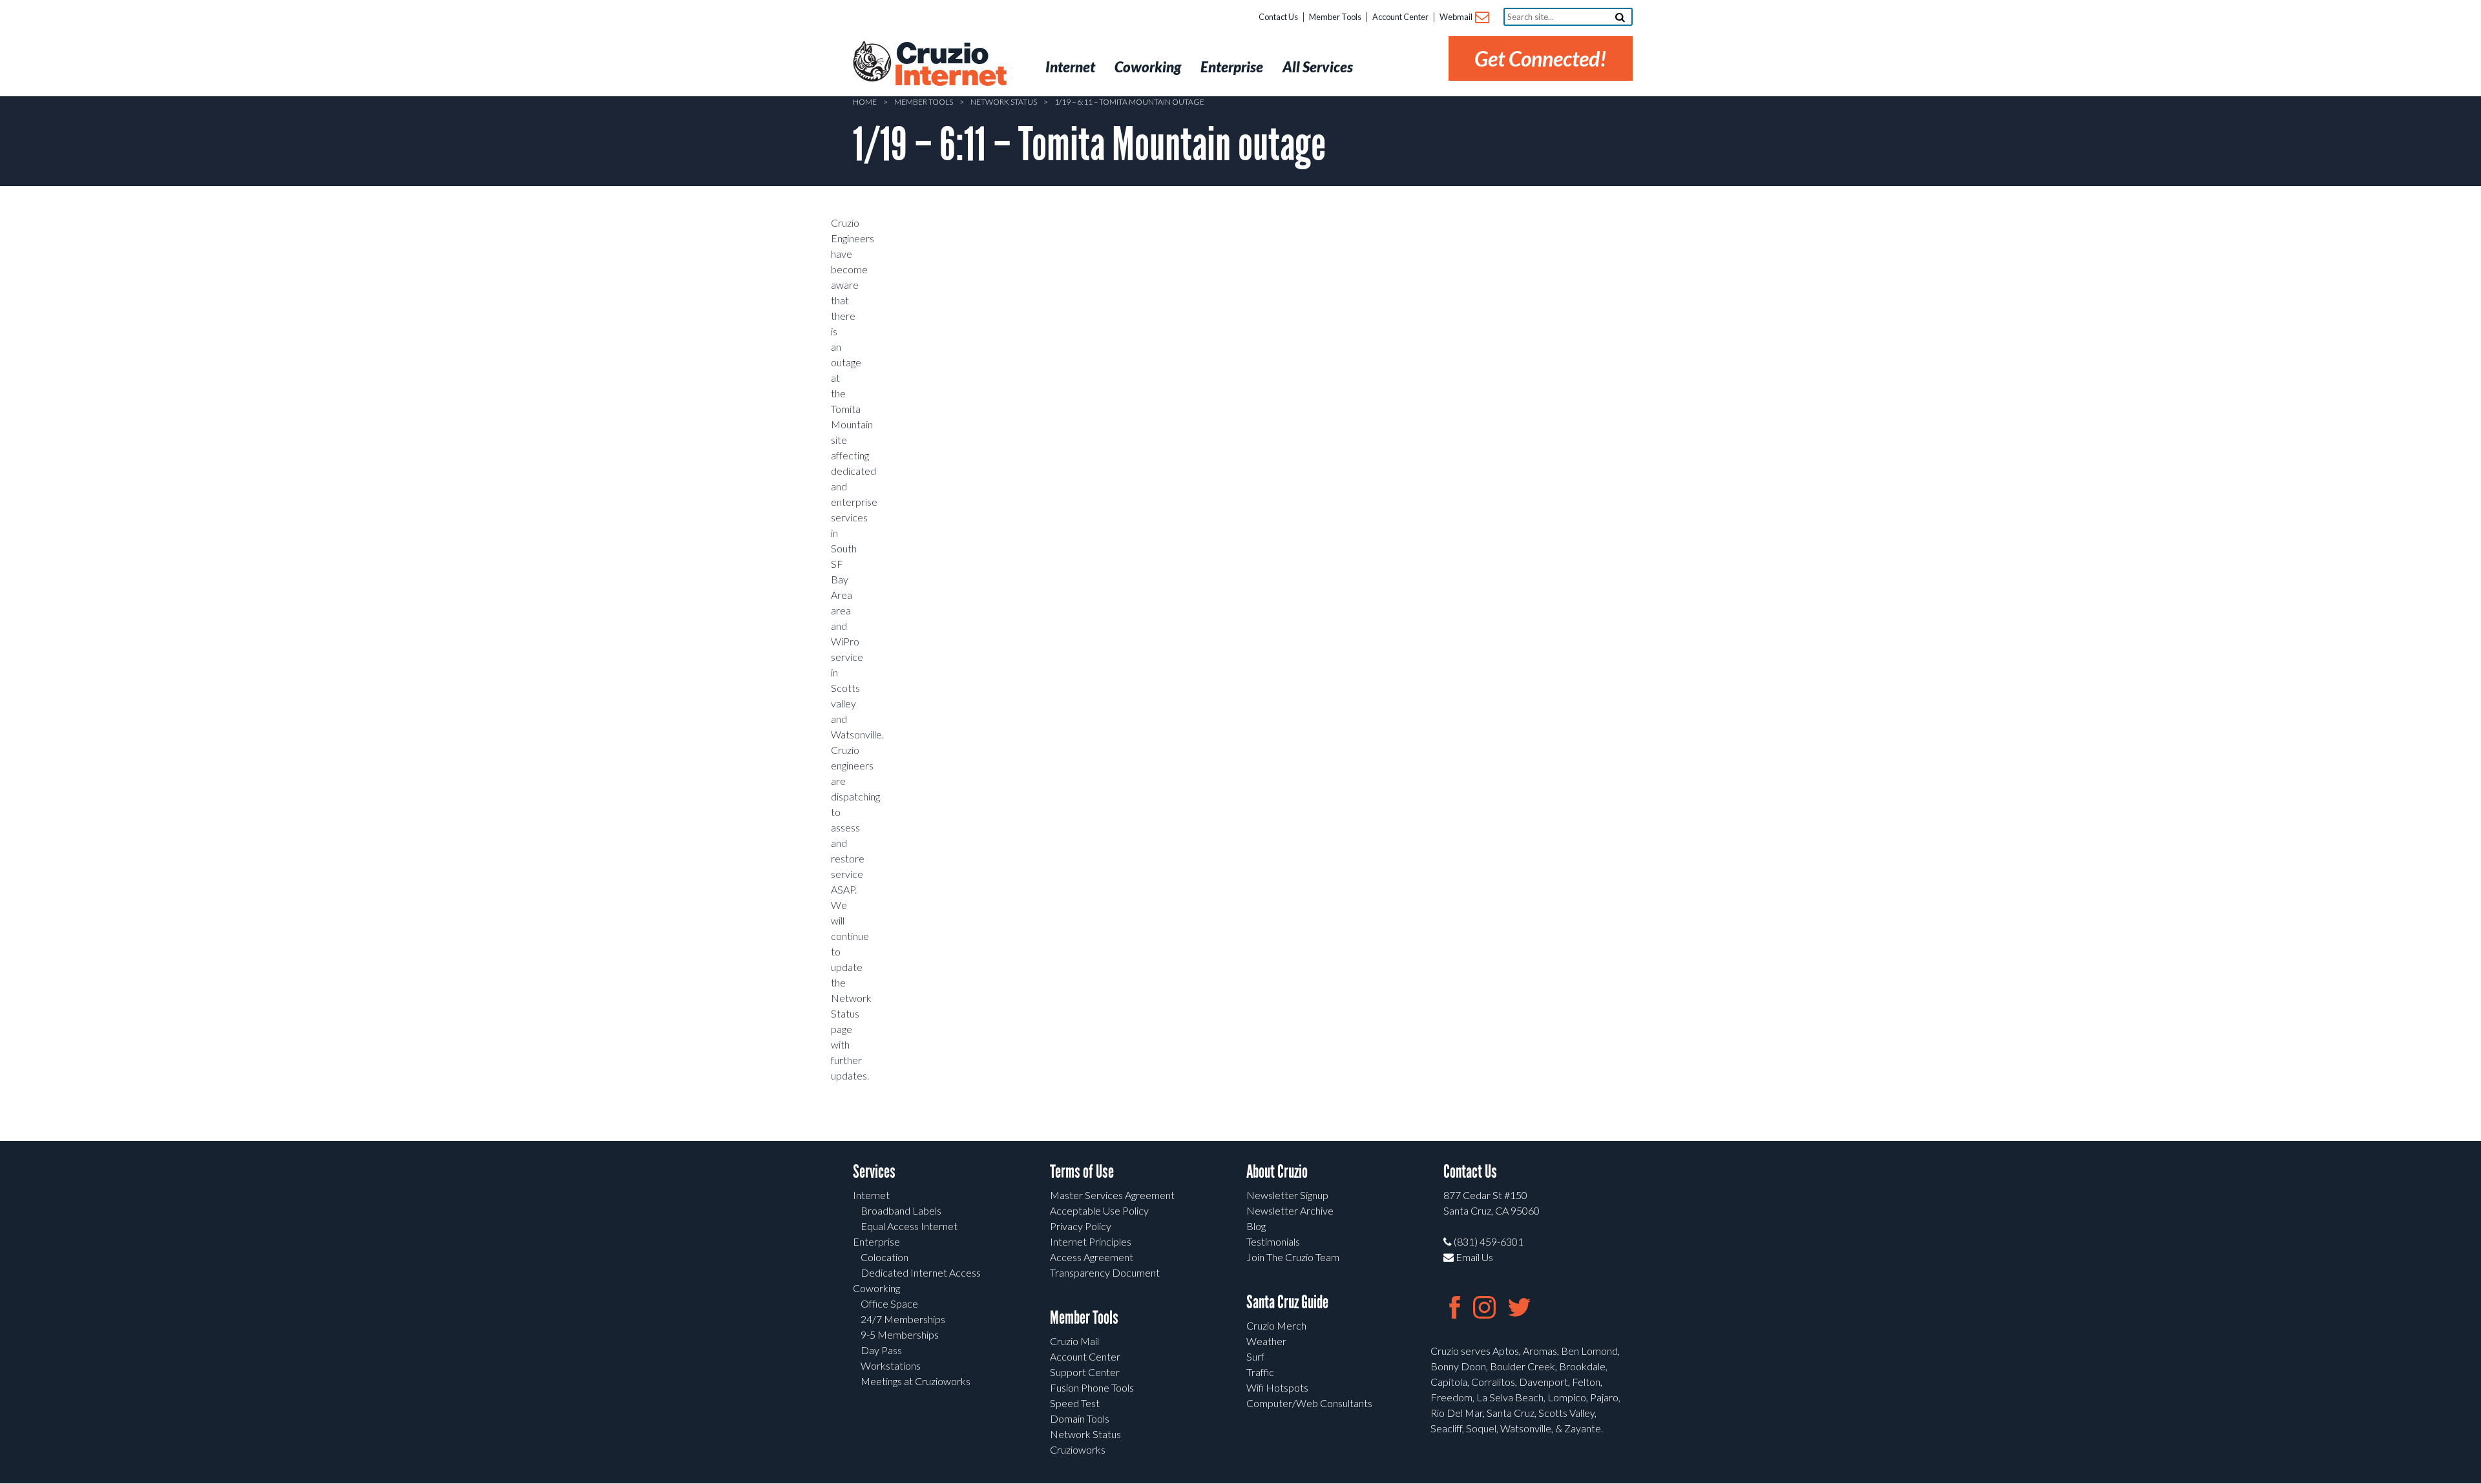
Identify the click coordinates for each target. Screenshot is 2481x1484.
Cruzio (950, 65)
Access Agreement (1092, 1257)
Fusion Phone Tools (1092, 1387)
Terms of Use (1082, 1172)
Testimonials (1273, 1241)
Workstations (891, 1365)
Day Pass (881, 1350)
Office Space (889, 1303)
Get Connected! (1541, 58)
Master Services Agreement (1112, 1195)
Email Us (1473, 1257)
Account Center (1400, 17)
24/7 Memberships (903, 1319)
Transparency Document (1105, 1272)
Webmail (1457, 17)
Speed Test (1075, 1403)
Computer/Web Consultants (1309, 1403)
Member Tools (1335, 17)
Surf (1255, 1356)
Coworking (876, 1288)
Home (865, 102)
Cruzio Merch (1276, 1325)
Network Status (1004, 102)
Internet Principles (1091, 1241)
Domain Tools (1080, 1418)
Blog (1256, 1226)
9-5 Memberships (900, 1334)
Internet (871, 1195)
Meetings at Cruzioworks (916, 1381)
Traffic (1260, 1372)
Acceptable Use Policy (1099, 1210)
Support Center (1085, 1372)
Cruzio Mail (1074, 1341)
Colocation (885, 1257)
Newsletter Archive (1290, 1210)
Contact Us (1278, 17)
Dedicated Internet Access (921, 1272)
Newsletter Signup (1287, 1195)
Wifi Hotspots (1277, 1387)
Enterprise (876, 1241)
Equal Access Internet (909, 1226)
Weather (1266, 1341)
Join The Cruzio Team (1293, 1257)
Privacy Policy (1081, 1226)
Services (874, 1172)
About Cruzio (1277, 1172)
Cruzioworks (1078, 1449)
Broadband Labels (901, 1210)
